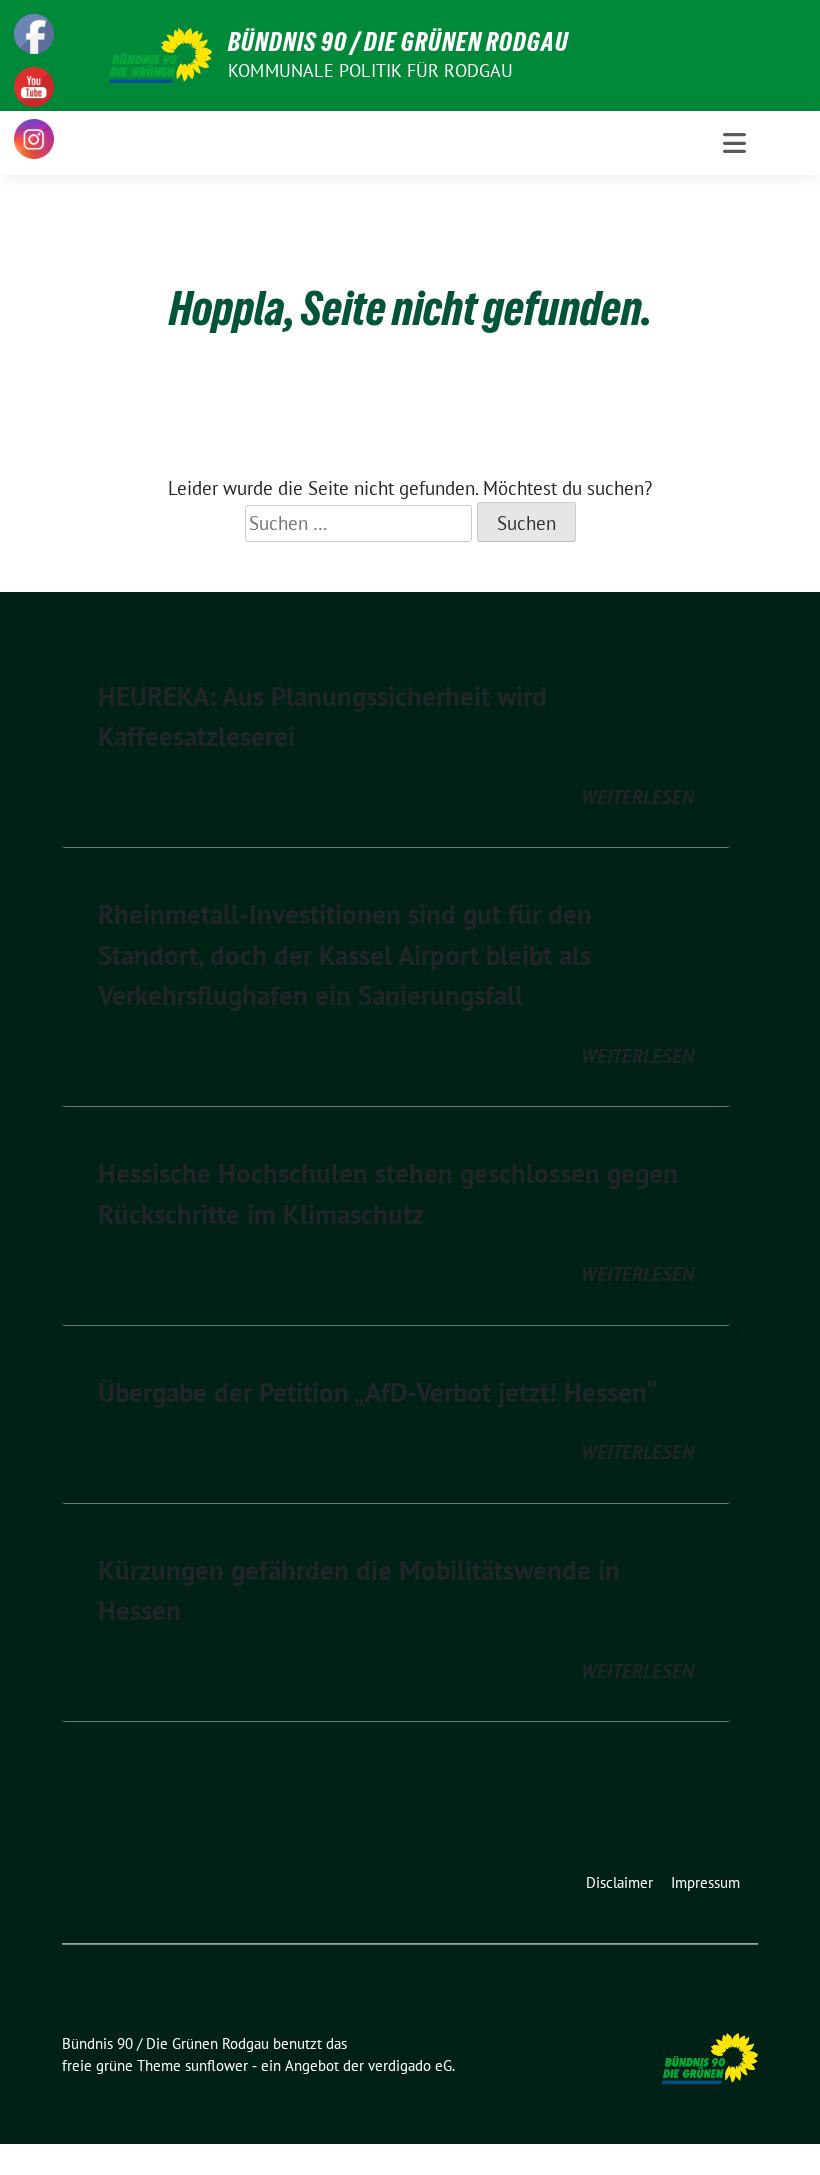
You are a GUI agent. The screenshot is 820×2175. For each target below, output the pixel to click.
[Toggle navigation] (734, 143)
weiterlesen (637, 797)
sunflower (216, 2065)
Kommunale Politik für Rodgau (371, 70)
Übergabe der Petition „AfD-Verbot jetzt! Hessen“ (378, 1392)
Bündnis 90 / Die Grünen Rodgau (398, 42)
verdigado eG (410, 2065)
